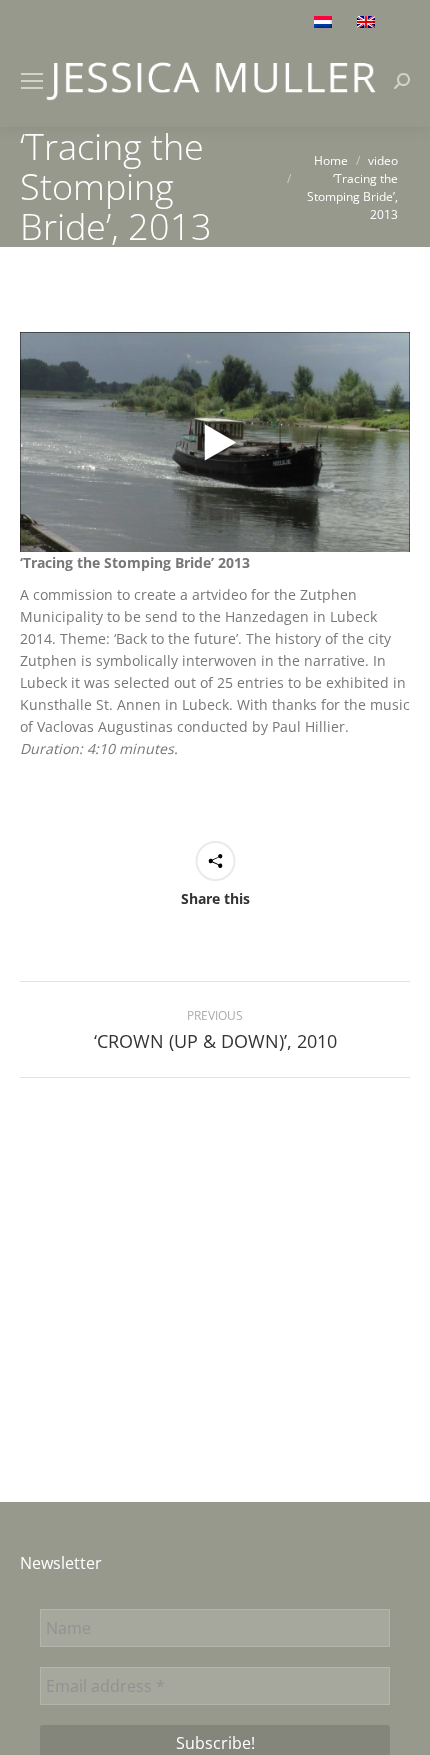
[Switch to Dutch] (325, 21)
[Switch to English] (368, 21)
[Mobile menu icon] (32, 81)
